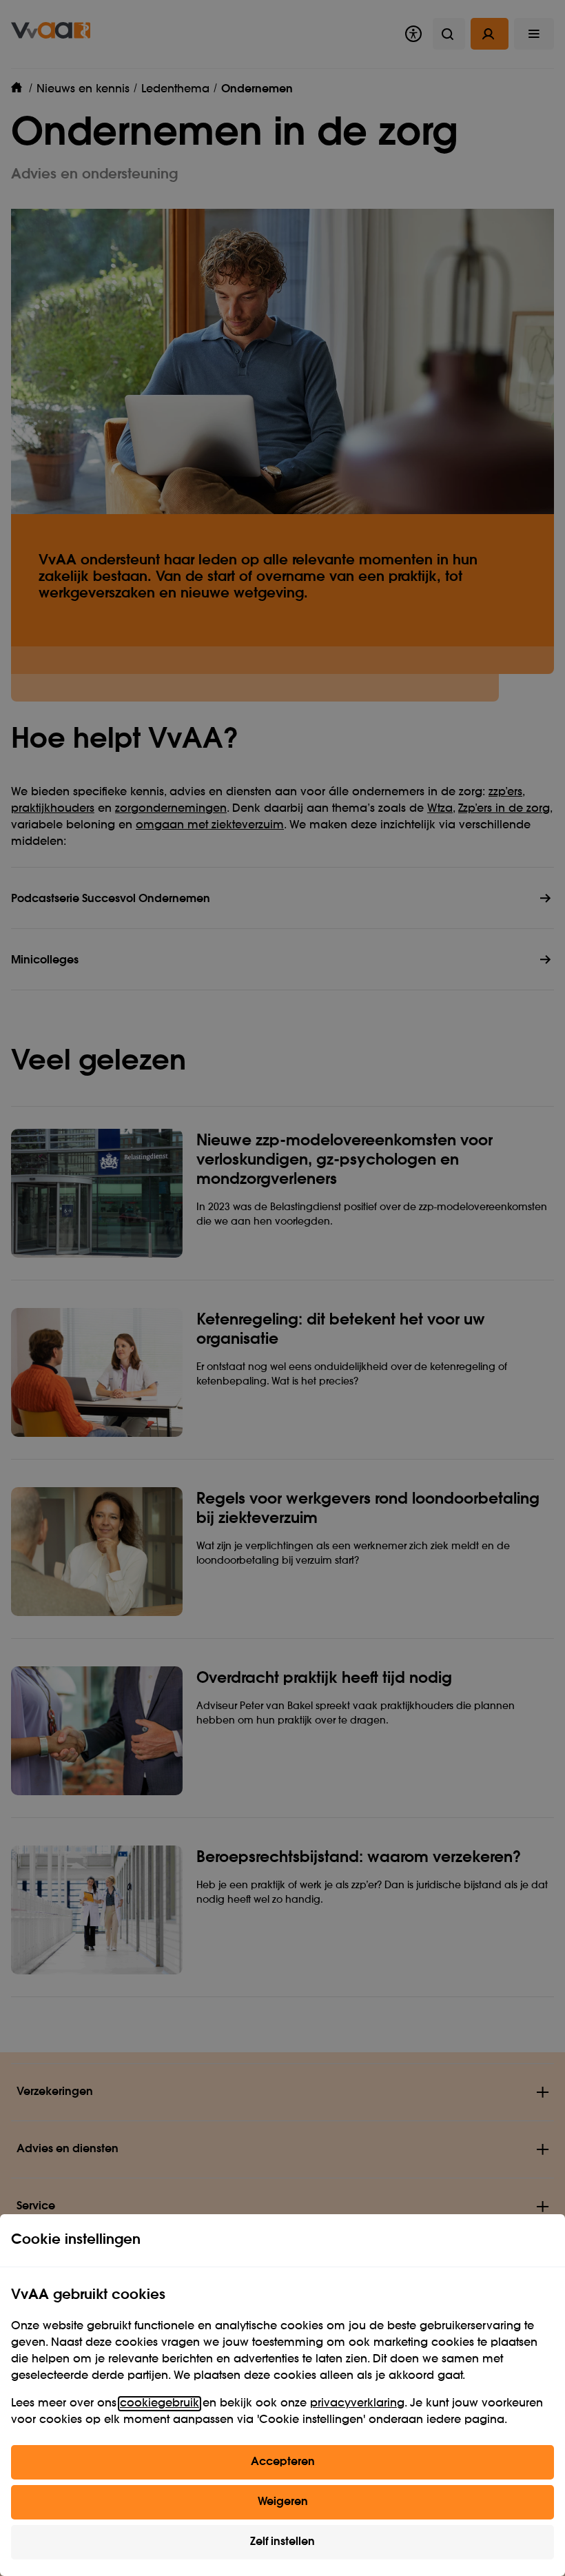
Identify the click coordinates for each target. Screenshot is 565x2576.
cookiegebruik (160, 2404)
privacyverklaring (357, 2404)
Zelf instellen (282, 2542)
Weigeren (283, 2502)
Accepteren (283, 2462)
